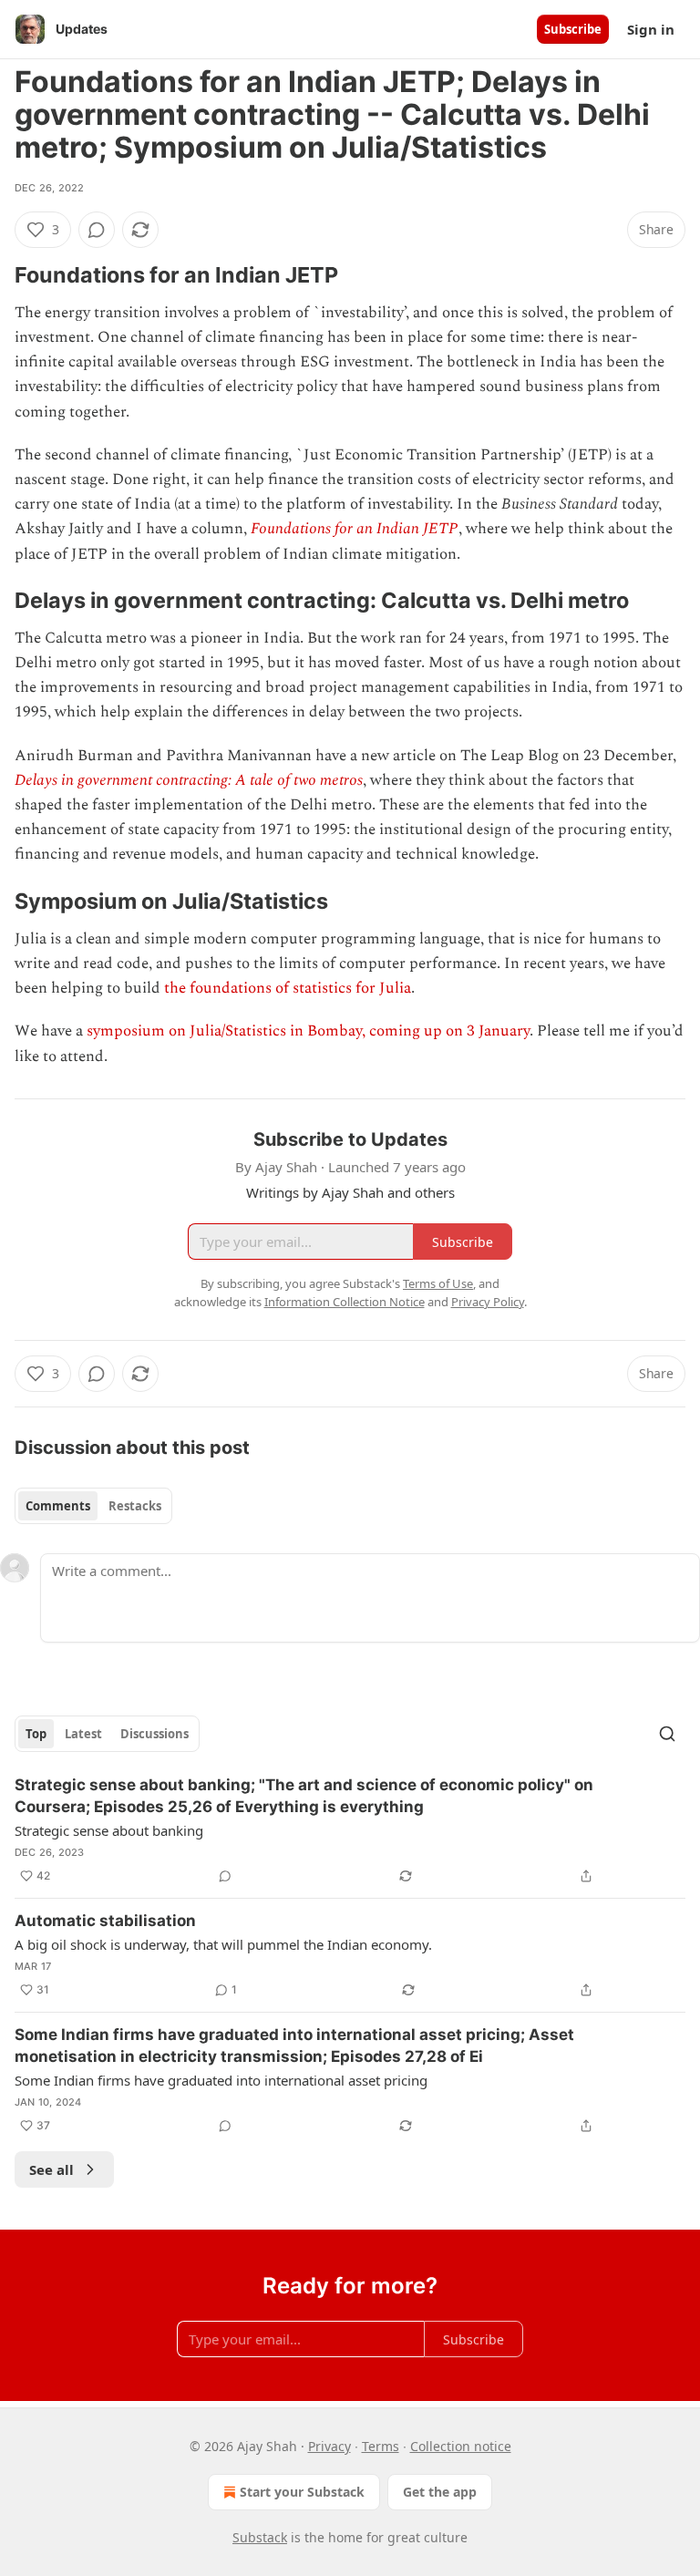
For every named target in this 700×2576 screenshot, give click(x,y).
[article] (350, 1830)
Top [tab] (36, 1734)
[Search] (667, 1734)
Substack (260, 2537)
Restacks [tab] (135, 1506)
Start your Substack (302, 2492)
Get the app (440, 2492)
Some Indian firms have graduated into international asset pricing (221, 2080)
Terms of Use (438, 1283)
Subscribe (573, 29)
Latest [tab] (83, 1734)
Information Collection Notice (345, 1302)
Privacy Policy (488, 1302)
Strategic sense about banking (109, 1830)
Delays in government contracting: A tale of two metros (189, 780)
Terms (381, 2446)
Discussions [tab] (154, 1734)
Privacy (329, 2446)
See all (51, 2169)
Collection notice (461, 2446)
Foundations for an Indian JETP (355, 529)
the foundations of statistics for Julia (288, 988)
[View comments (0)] (97, 230)
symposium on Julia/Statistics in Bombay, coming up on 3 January (308, 1031)
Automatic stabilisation (105, 1921)
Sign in (651, 29)
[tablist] (93, 1506)
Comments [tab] (58, 1506)
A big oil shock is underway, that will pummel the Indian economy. (223, 1944)
